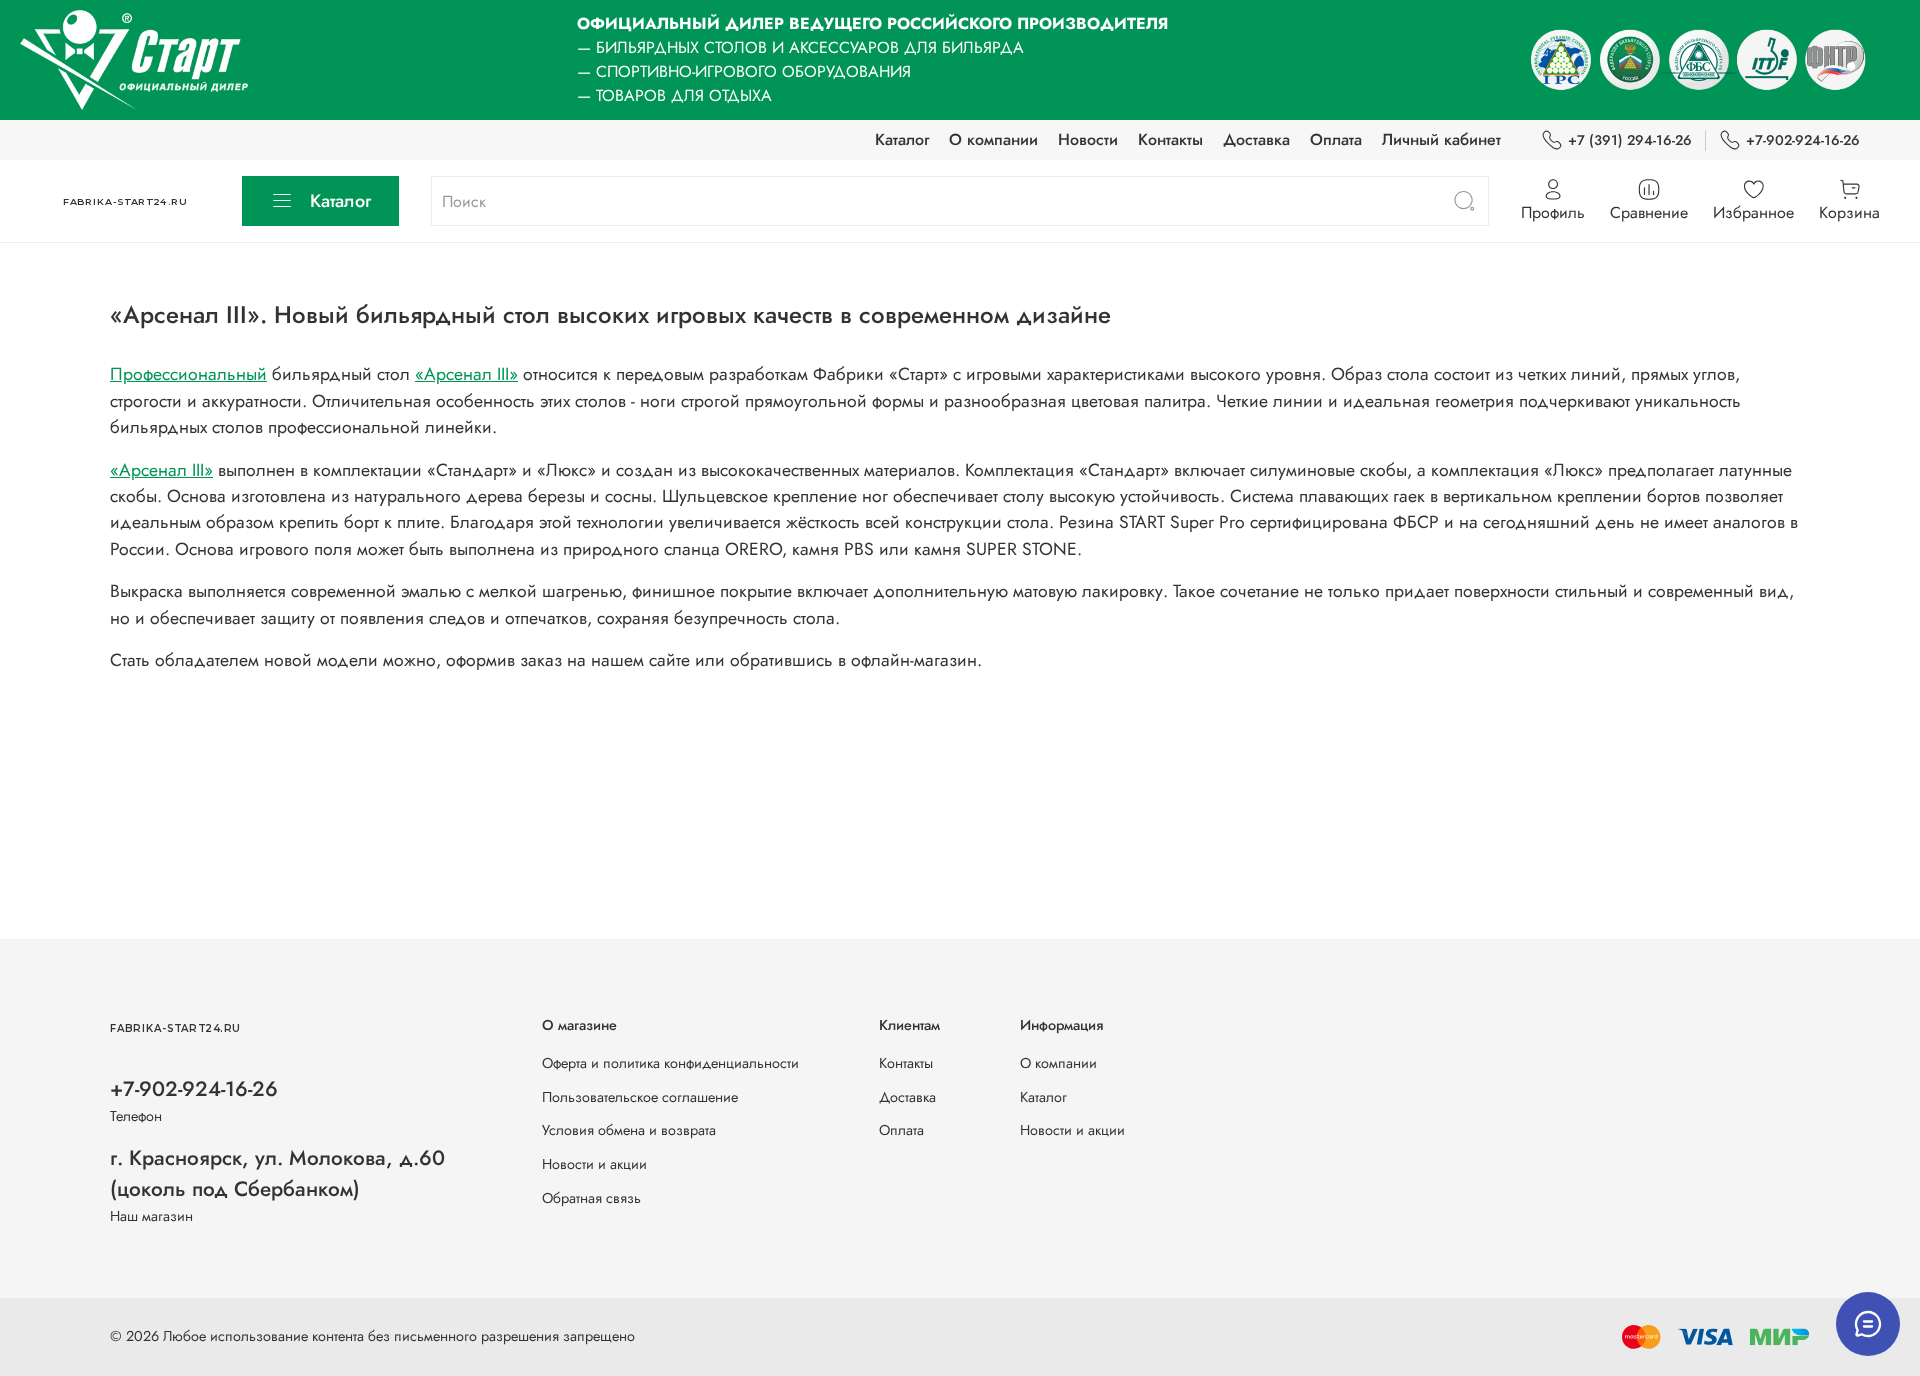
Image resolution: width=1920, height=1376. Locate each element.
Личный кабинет (1441, 139)
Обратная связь (591, 1198)
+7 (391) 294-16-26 (1630, 140)
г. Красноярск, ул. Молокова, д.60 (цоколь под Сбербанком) (277, 1173)
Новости (1088, 139)
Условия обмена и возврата (629, 1130)
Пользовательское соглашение (640, 1097)
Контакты (1170, 139)
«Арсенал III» (466, 374)
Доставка (1256, 139)
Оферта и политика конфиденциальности (670, 1063)
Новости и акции (594, 1164)
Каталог (902, 139)
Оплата (1336, 139)
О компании (993, 139)
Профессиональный (188, 374)
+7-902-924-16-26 (1803, 140)
